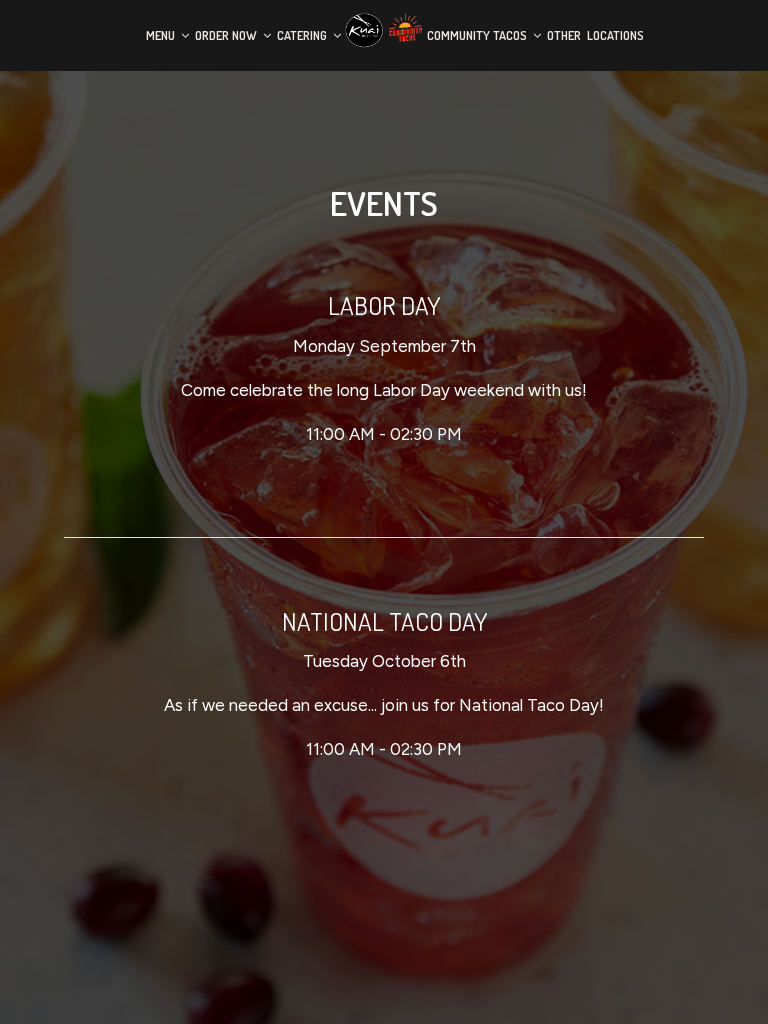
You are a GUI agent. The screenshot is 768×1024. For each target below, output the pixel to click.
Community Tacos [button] (478, 35)
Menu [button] (162, 35)
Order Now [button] (227, 35)
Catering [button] (303, 35)
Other (564, 35)
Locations (615, 35)
